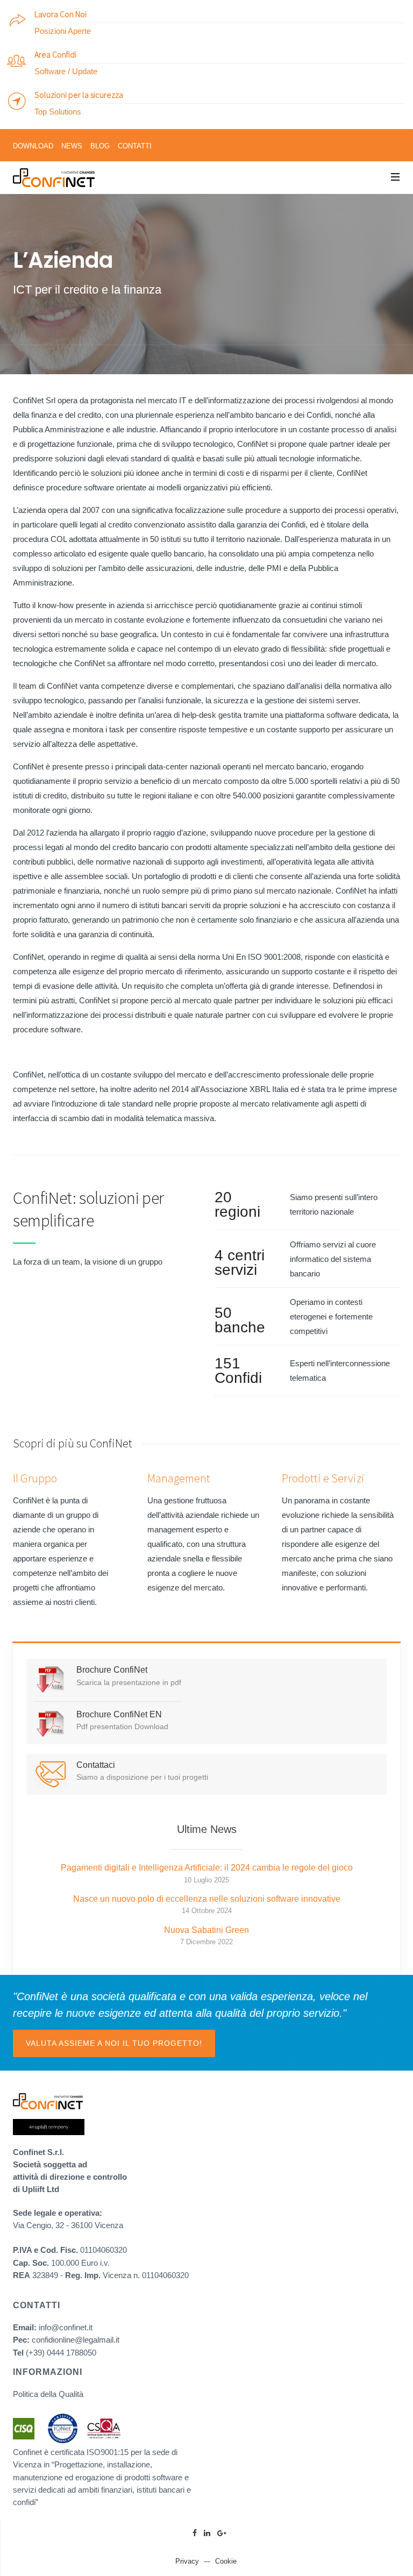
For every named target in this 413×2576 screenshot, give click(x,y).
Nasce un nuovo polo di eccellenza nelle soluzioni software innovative (207, 1899)
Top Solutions (58, 112)
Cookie (226, 2561)
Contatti (135, 146)
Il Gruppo (35, 1478)
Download (33, 146)
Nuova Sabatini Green (206, 1930)
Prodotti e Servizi (323, 1478)
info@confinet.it (66, 2327)
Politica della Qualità (48, 2394)
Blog (100, 146)
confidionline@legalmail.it (76, 2340)
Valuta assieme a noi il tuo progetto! (114, 2043)
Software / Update (66, 71)
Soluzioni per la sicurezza (79, 95)
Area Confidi (55, 54)
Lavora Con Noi (60, 14)
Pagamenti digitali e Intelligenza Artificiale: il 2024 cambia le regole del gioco (207, 1868)
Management (179, 1478)
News (72, 146)
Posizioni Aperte (63, 31)
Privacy (187, 2561)
